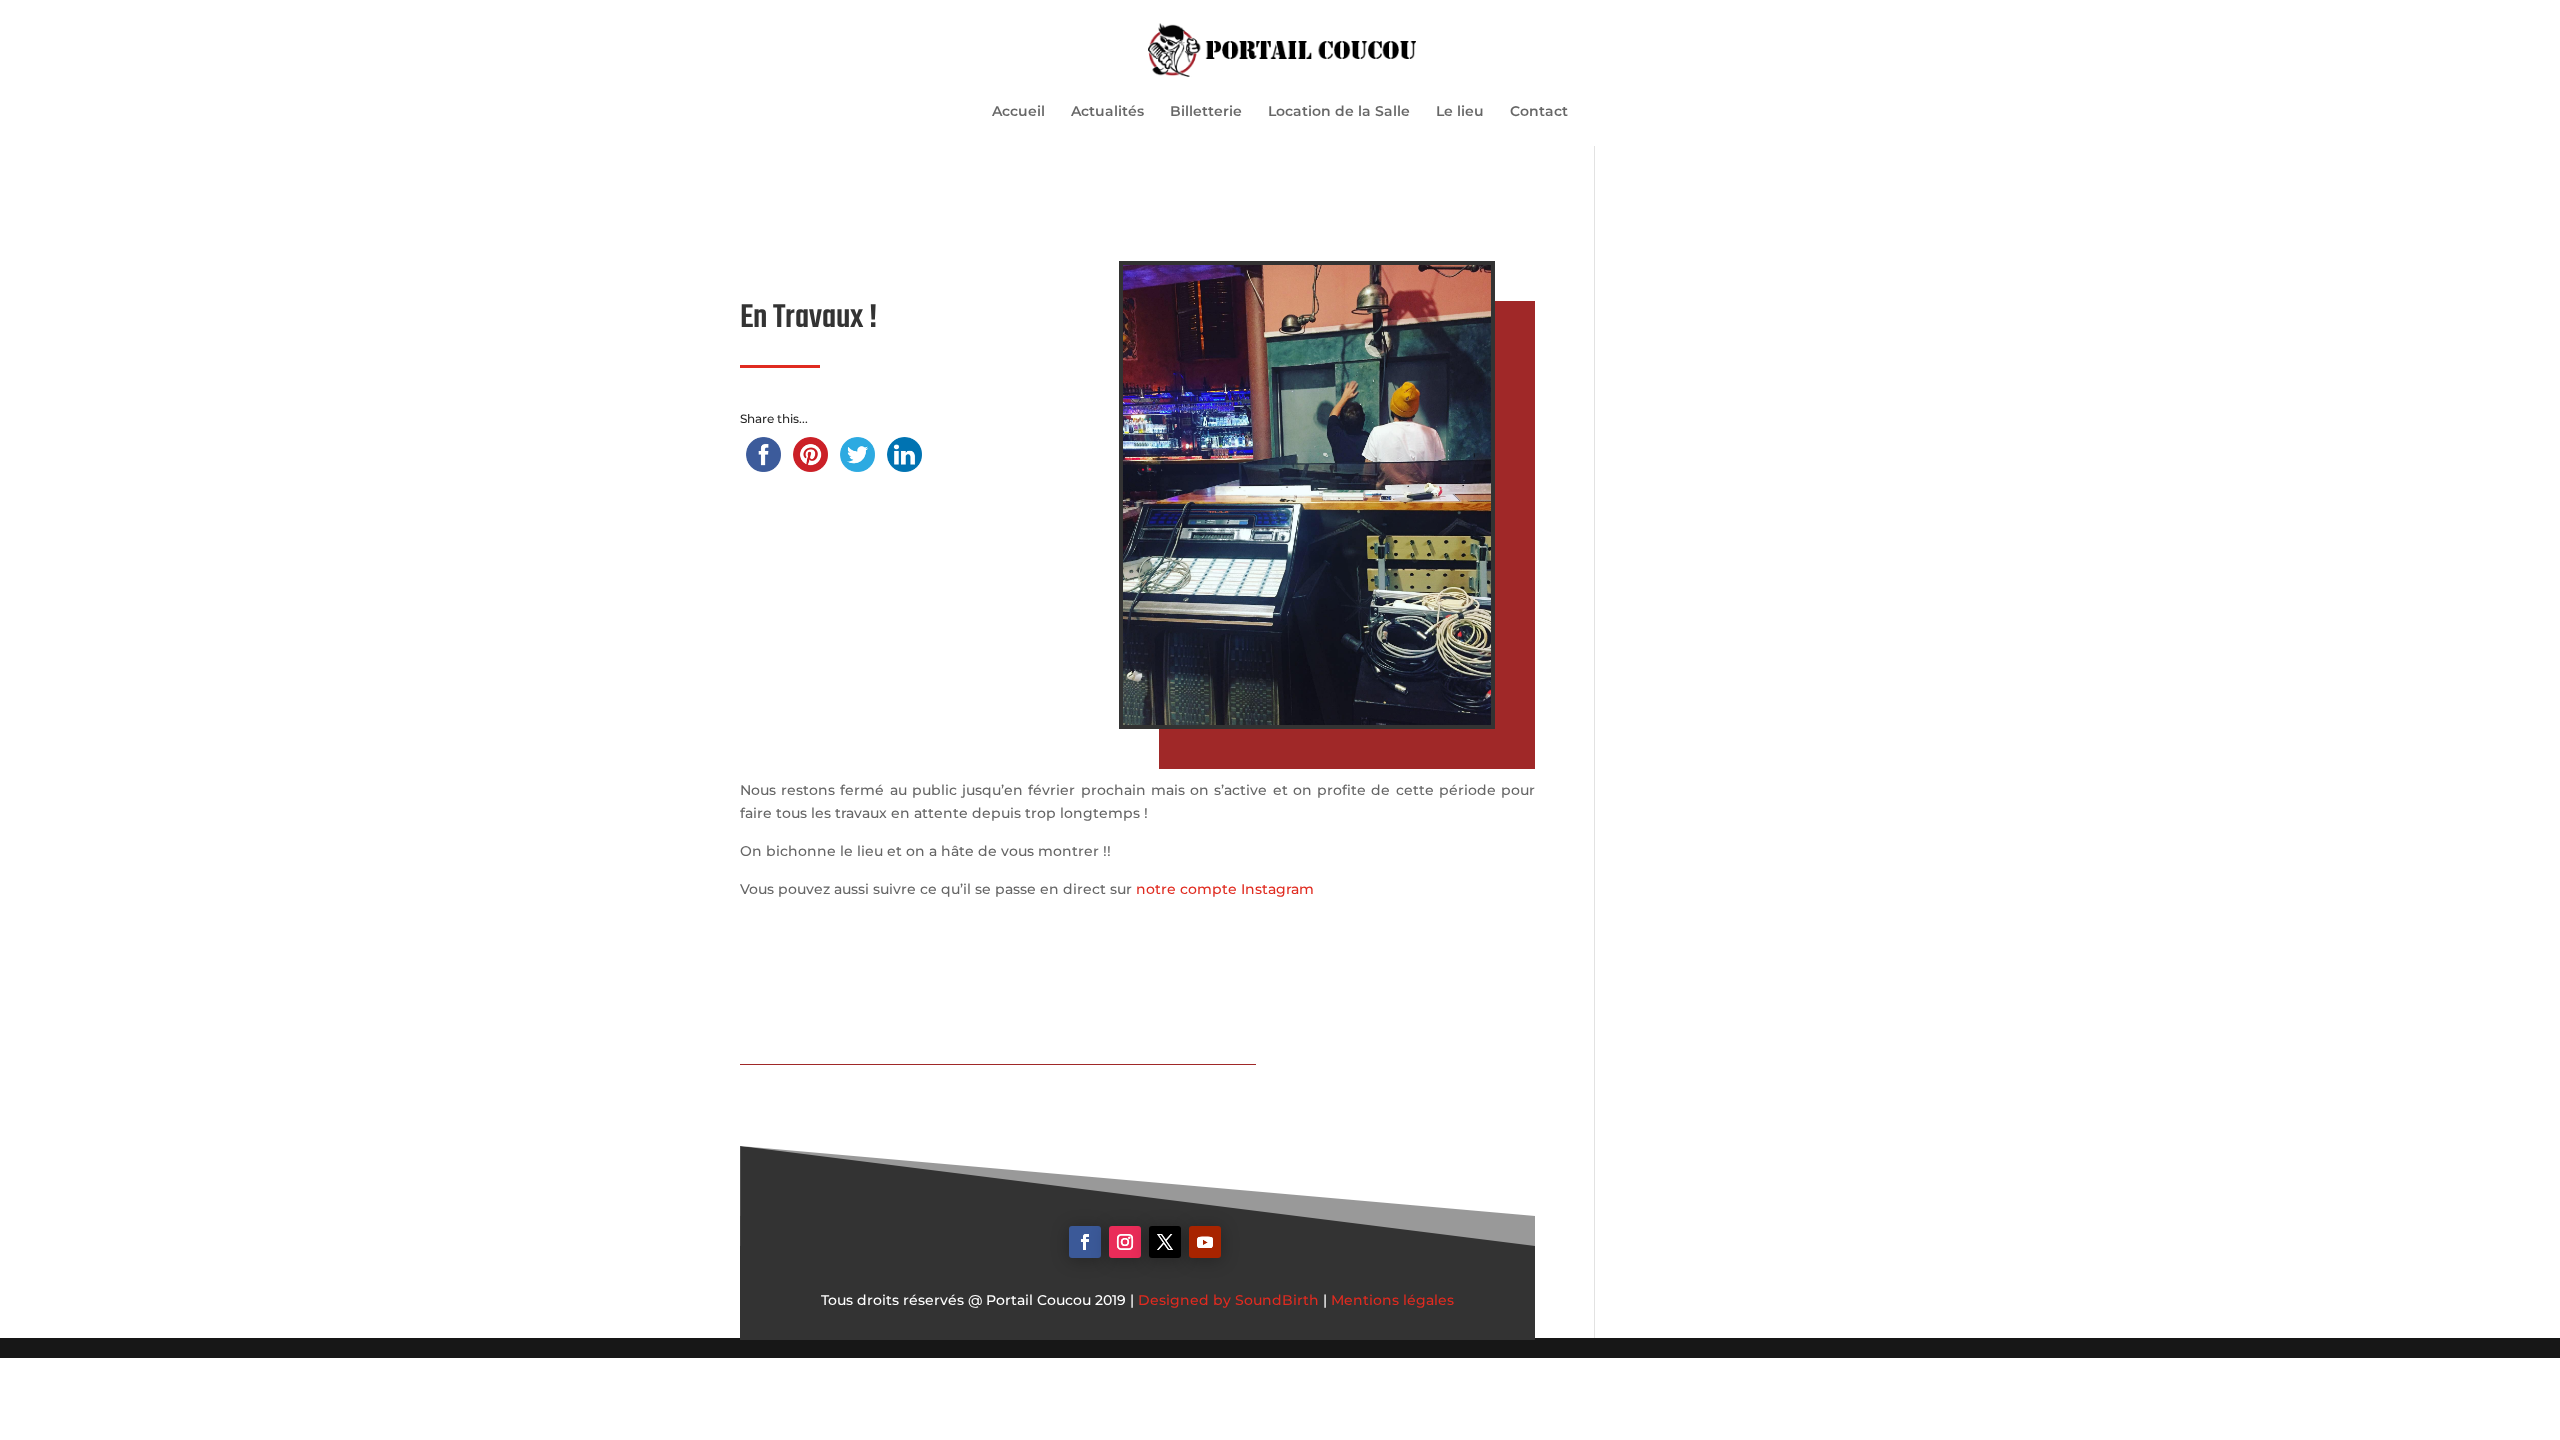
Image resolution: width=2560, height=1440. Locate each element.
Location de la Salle (1339, 112)
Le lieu (1460, 112)
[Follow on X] (1165, 1242)
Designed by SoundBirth (1228, 1300)
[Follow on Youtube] (1205, 1242)
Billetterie (1206, 112)
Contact (1539, 112)
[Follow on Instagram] (1125, 1242)
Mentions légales (1392, 1300)
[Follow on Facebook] (1085, 1242)
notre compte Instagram (1227, 889)
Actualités (1107, 112)
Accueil (1018, 112)
